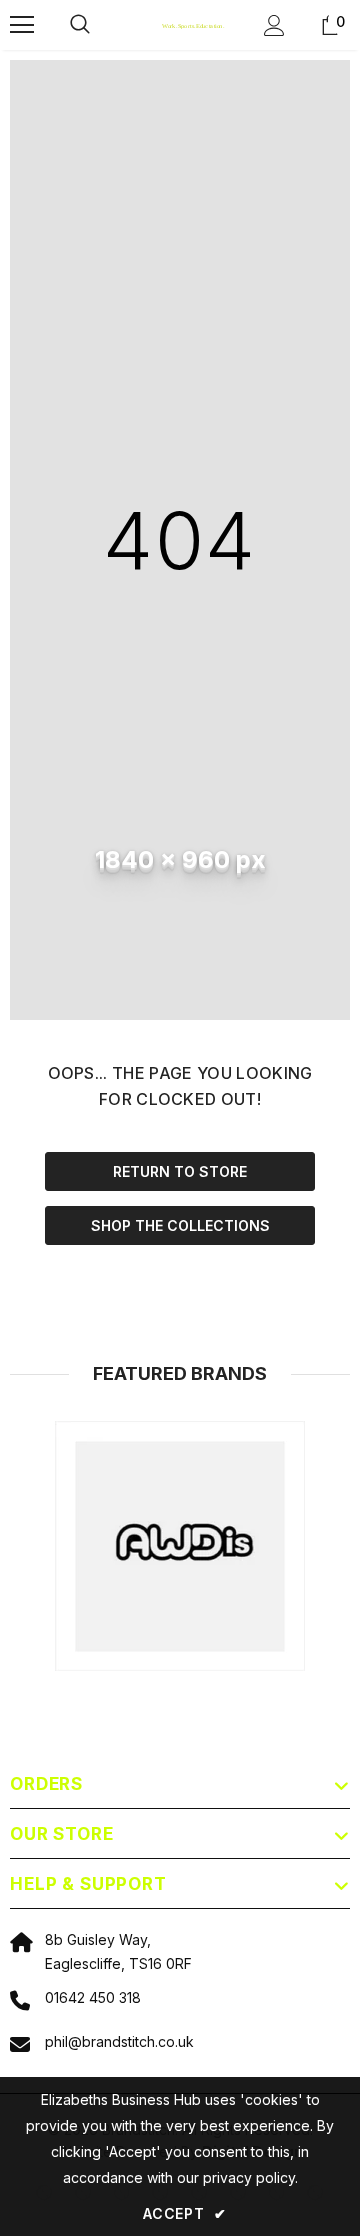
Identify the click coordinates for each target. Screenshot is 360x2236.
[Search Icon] (100, 25)
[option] (180, 1546)
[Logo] (177, 25)
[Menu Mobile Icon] (22, 25)
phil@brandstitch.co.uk (119, 2041)
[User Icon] (274, 25)
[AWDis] (180, 1546)
